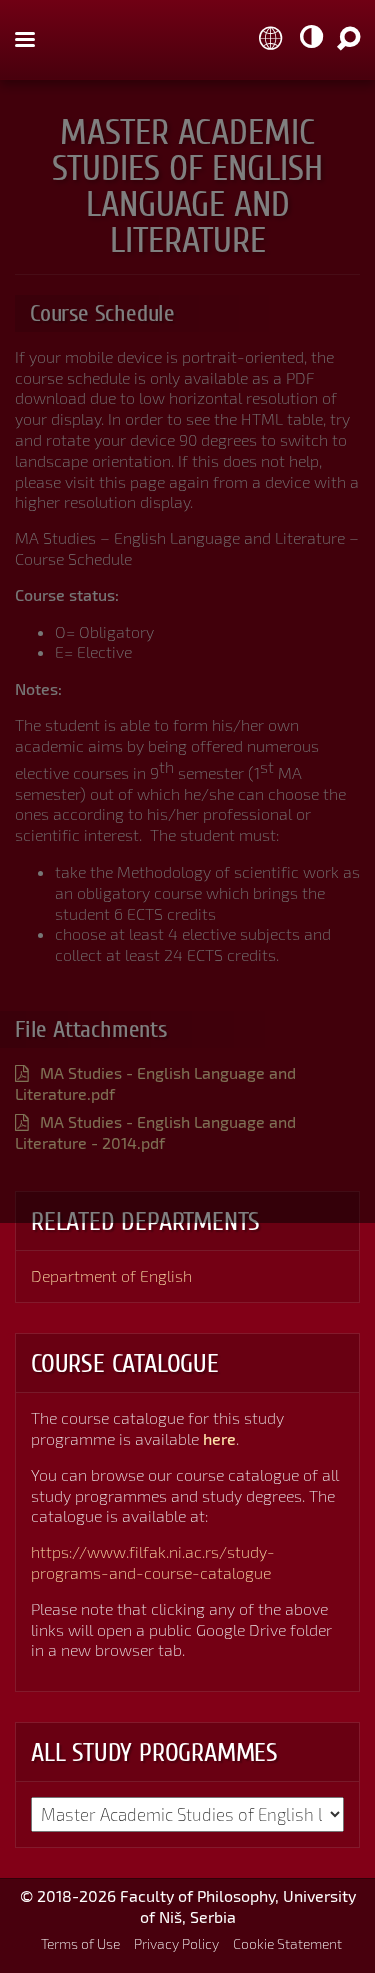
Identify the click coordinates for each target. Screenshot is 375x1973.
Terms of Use (80, 1943)
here (219, 1438)
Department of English (111, 1275)
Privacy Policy (176, 1943)
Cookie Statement (287, 1943)
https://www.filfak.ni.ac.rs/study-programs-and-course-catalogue (153, 1562)
